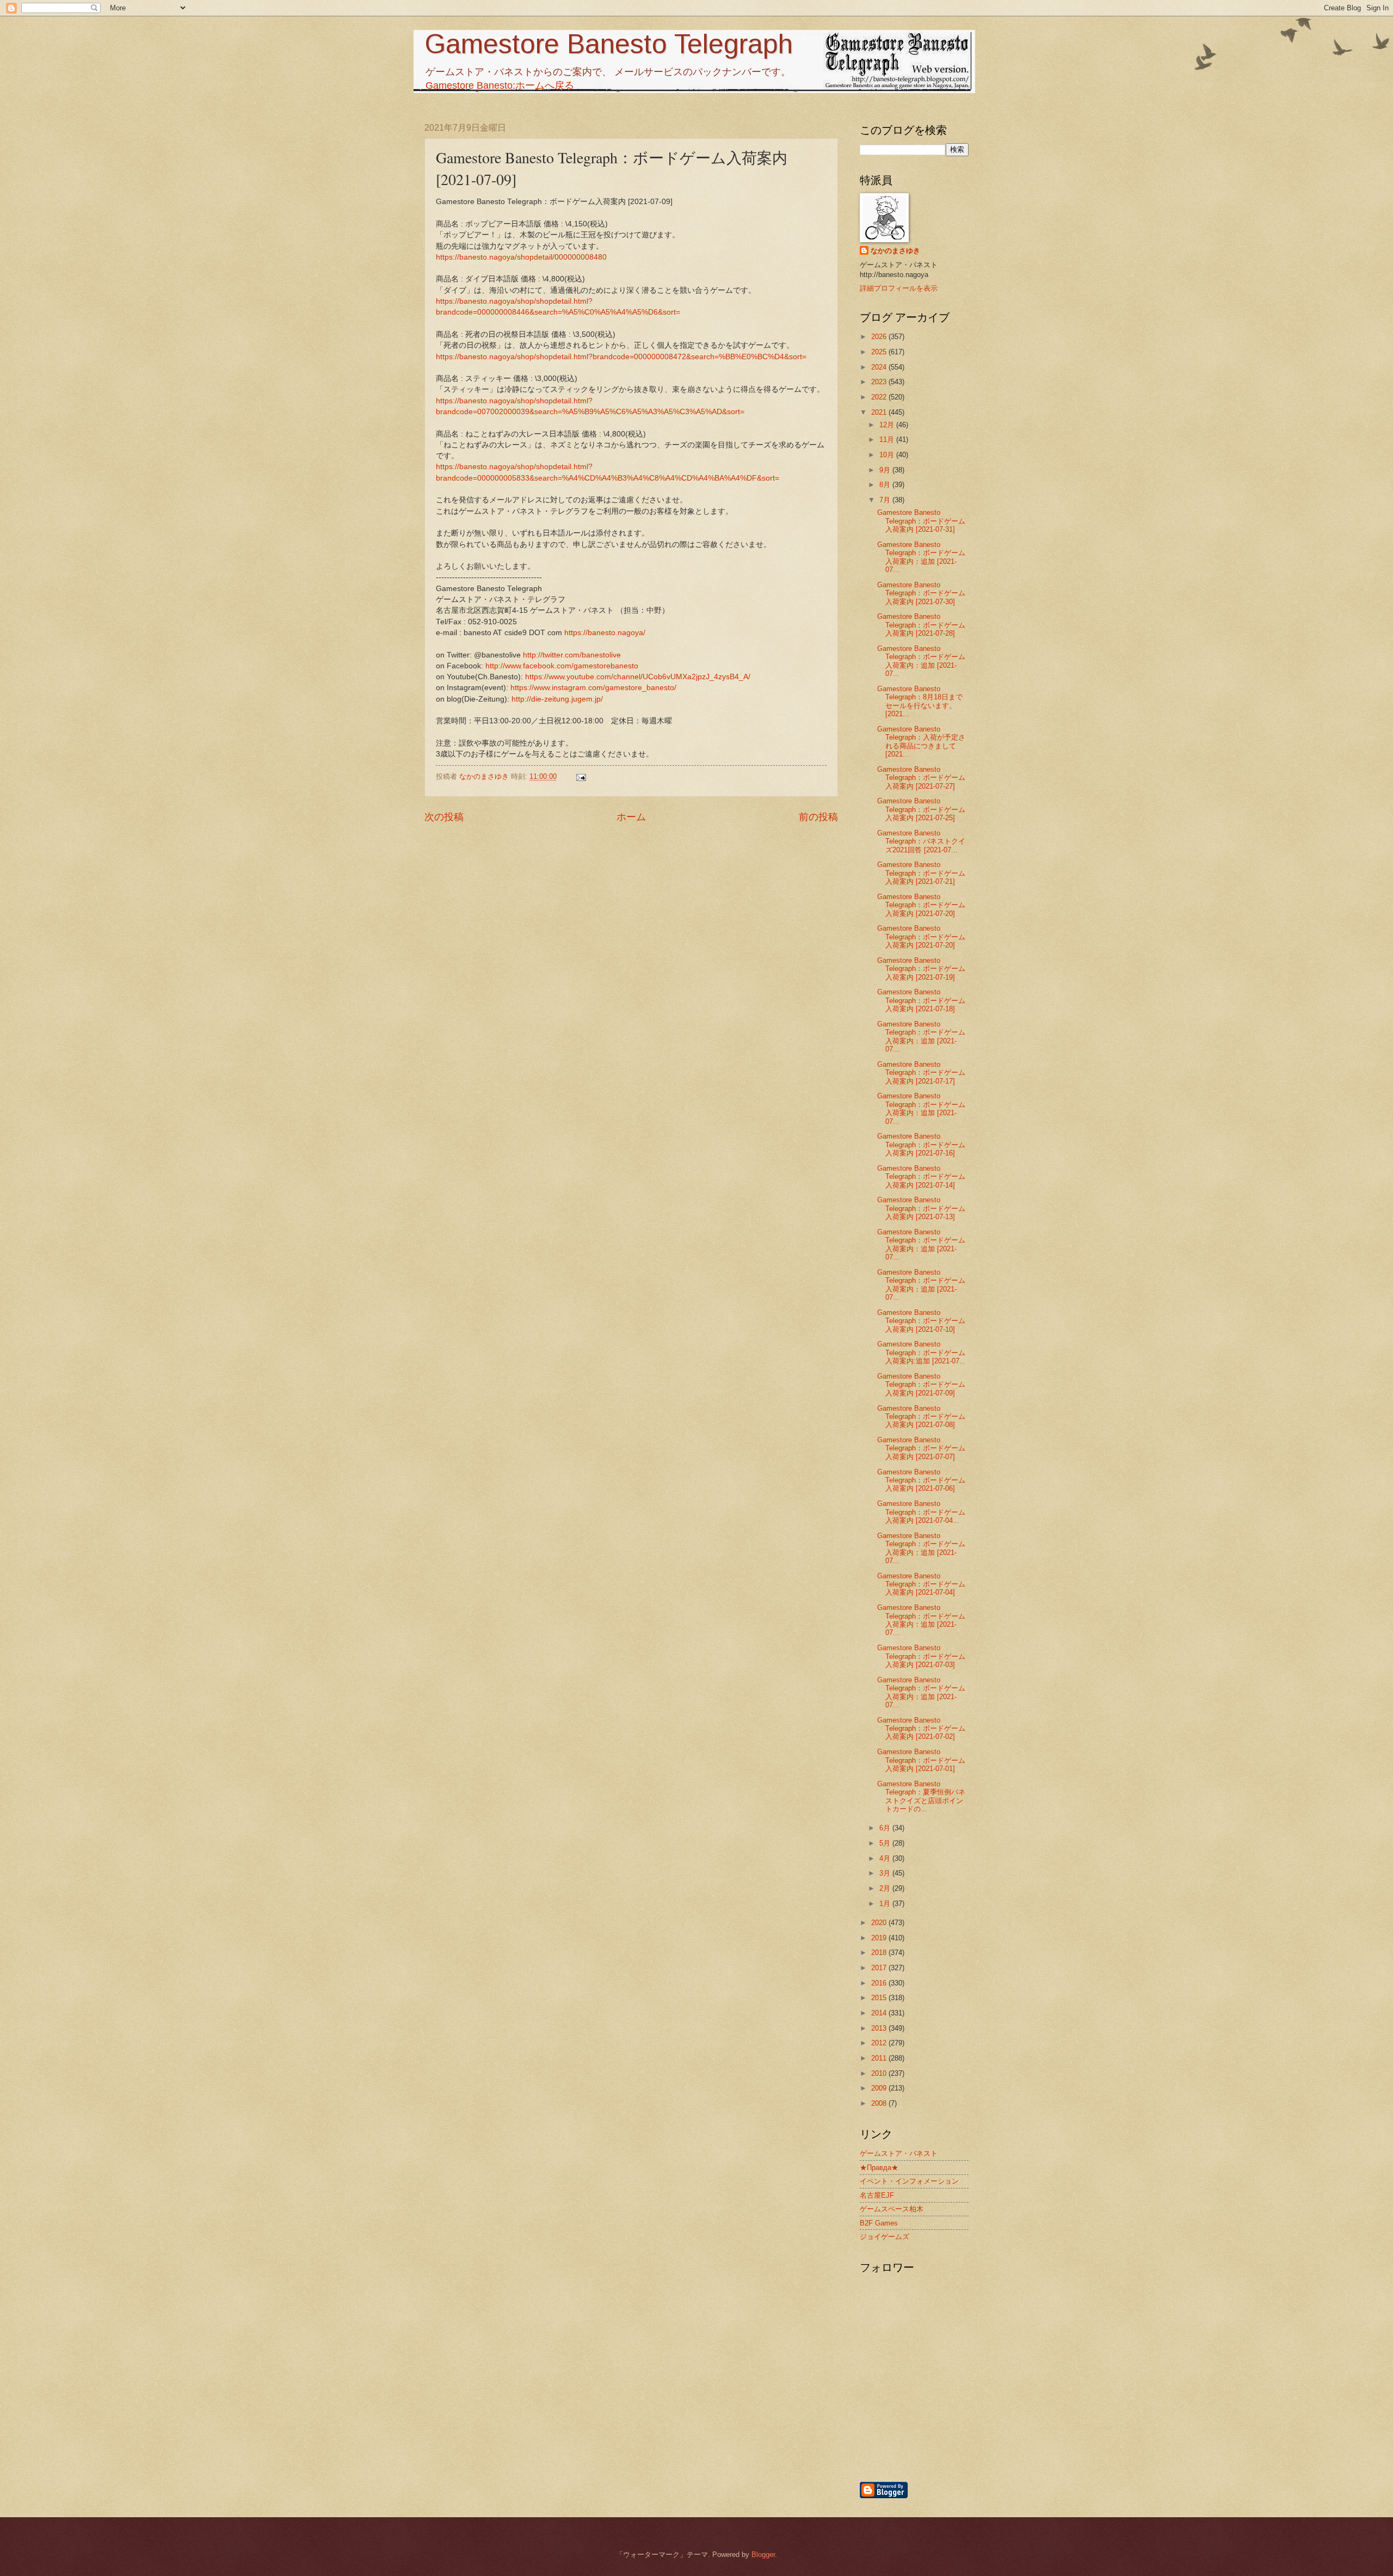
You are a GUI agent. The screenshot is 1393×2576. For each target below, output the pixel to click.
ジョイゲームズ (885, 2237)
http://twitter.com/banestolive (572, 655)
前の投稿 (818, 817)
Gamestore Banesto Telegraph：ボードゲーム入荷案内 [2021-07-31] (921, 521)
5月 (886, 1843)
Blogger (763, 2555)
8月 (886, 485)
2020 (880, 1923)
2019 (880, 1938)
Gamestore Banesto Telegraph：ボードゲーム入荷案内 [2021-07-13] (921, 1208)
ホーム (631, 817)
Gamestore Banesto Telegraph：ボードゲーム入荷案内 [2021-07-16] (921, 1145)
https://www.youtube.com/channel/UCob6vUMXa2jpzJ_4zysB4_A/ (638, 677)
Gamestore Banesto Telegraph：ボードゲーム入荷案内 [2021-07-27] (921, 778)
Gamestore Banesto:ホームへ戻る (500, 85)
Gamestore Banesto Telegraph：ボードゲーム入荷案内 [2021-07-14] (921, 1177)
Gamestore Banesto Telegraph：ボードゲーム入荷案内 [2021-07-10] (921, 1321)
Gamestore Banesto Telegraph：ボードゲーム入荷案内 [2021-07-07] (921, 1448)
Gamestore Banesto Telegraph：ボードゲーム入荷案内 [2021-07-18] (921, 1000)
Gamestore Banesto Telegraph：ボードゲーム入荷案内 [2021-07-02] (921, 1729)
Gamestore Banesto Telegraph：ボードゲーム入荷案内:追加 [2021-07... (922, 1352)
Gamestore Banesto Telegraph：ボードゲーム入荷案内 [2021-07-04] (921, 1584)
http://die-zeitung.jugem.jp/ (557, 699)
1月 (886, 1904)
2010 (880, 2073)
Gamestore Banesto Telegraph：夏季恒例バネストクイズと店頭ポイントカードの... (921, 1796)
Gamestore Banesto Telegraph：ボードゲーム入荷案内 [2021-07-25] (921, 809)
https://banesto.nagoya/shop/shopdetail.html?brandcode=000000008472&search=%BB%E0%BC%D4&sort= (621, 357)
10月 (888, 455)
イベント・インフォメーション (909, 2181)
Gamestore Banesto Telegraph (609, 44)
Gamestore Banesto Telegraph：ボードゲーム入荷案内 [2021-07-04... (921, 1512)
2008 (880, 2103)
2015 (880, 1998)
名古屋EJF (877, 2195)
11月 (888, 439)
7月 (886, 500)
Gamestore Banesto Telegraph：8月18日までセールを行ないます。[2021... (920, 701)
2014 (880, 2013)
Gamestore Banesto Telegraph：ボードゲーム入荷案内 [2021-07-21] (921, 873)
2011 (880, 2058)
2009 (880, 2088)
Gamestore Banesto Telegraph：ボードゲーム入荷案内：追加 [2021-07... (921, 557)
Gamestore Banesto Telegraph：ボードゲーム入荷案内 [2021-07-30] (921, 593)
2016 (880, 1983)
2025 (880, 352)
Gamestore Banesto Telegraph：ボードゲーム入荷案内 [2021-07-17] (921, 1073)
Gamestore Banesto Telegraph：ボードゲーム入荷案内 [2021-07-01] (921, 1760)
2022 (880, 397)
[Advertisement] (971, 2422)
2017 (880, 1968)
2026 (880, 337)
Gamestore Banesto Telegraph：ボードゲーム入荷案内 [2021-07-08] (921, 1417)
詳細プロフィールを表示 (899, 288)
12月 (888, 425)
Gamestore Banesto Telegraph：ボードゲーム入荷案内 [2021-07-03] (921, 1656)
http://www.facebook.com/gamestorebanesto (562, 666)
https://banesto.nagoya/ (605, 633)
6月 (886, 1828)
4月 (886, 1858)
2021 (880, 412)
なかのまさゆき (895, 251)
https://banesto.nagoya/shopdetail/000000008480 (521, 257)
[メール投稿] (581, 776)
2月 (886, 1888)
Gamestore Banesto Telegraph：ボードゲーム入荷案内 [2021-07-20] (921, 905)
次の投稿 (444, 817)
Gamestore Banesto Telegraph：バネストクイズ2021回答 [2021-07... (921, 841)
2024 (880, 367)
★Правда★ (879, 2168)
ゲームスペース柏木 (892, 2209)
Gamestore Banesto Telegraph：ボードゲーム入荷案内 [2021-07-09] (921, 1385)
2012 (880, 2043)
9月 (886, 470)
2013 (880, 2028)
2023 (880, 382)
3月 (886, 1873)
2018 (880, 1953)
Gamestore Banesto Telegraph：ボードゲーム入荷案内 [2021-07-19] (921, 969)
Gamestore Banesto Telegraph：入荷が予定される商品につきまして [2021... (921, 742)
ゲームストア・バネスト (899, 2153)
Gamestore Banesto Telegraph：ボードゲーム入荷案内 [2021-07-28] (921, 625)
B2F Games (879, 2223)
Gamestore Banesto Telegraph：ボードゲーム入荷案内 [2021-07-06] (921, 1480)
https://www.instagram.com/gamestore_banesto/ (593, 688)
